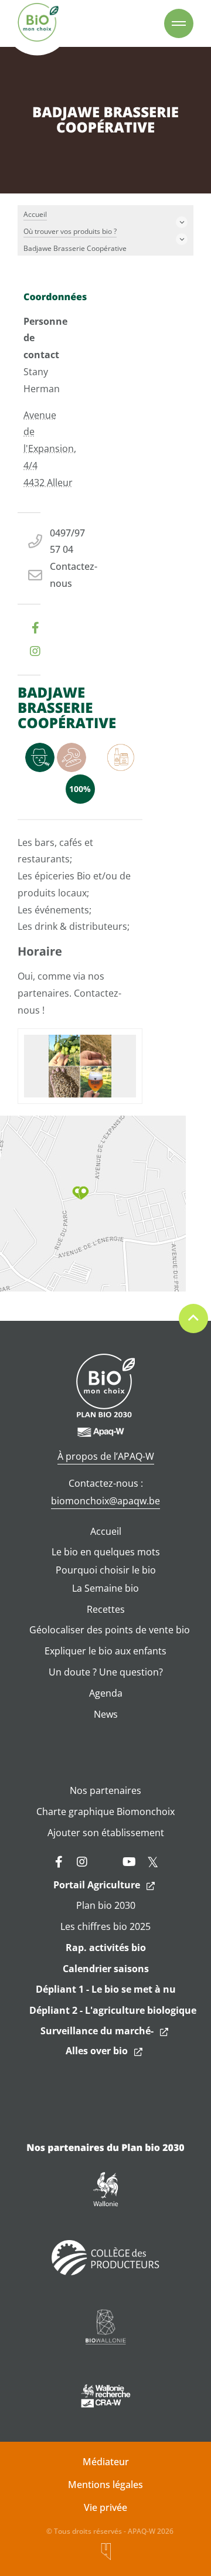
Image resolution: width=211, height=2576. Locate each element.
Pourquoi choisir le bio (106, 1570)
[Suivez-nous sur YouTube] (129, 1862)
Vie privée (105, 2507)
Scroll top (193, 1318)
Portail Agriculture (97, 1885)
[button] (81, 1193)
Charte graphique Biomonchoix (105, 1812)
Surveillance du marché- (97, 2031)
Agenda (106, 1693)
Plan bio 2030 (106, 1905)
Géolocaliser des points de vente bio (110, 1630)
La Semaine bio (105, 1588)
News (106, 1714)
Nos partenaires (105, 1790)
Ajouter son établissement (106, 1833)
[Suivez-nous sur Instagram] (82, 1862)
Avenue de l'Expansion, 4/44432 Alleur (50, 449)
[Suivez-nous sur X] (152, 1862)
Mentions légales (105, 2485)
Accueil (106, 1531)
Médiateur (106, 2462)
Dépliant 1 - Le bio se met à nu (106, 1989)
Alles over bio (97, 2051)
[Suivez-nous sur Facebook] (59, 1862)
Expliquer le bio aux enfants (105, 1651)
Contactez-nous (74, 575)
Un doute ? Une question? (106, 1672)
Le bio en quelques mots (106, 1552)
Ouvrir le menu (179, 23)
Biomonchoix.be (38, 23)
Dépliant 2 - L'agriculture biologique (113, 2010)
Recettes (106, 1609)
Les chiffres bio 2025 (105, 1926)
